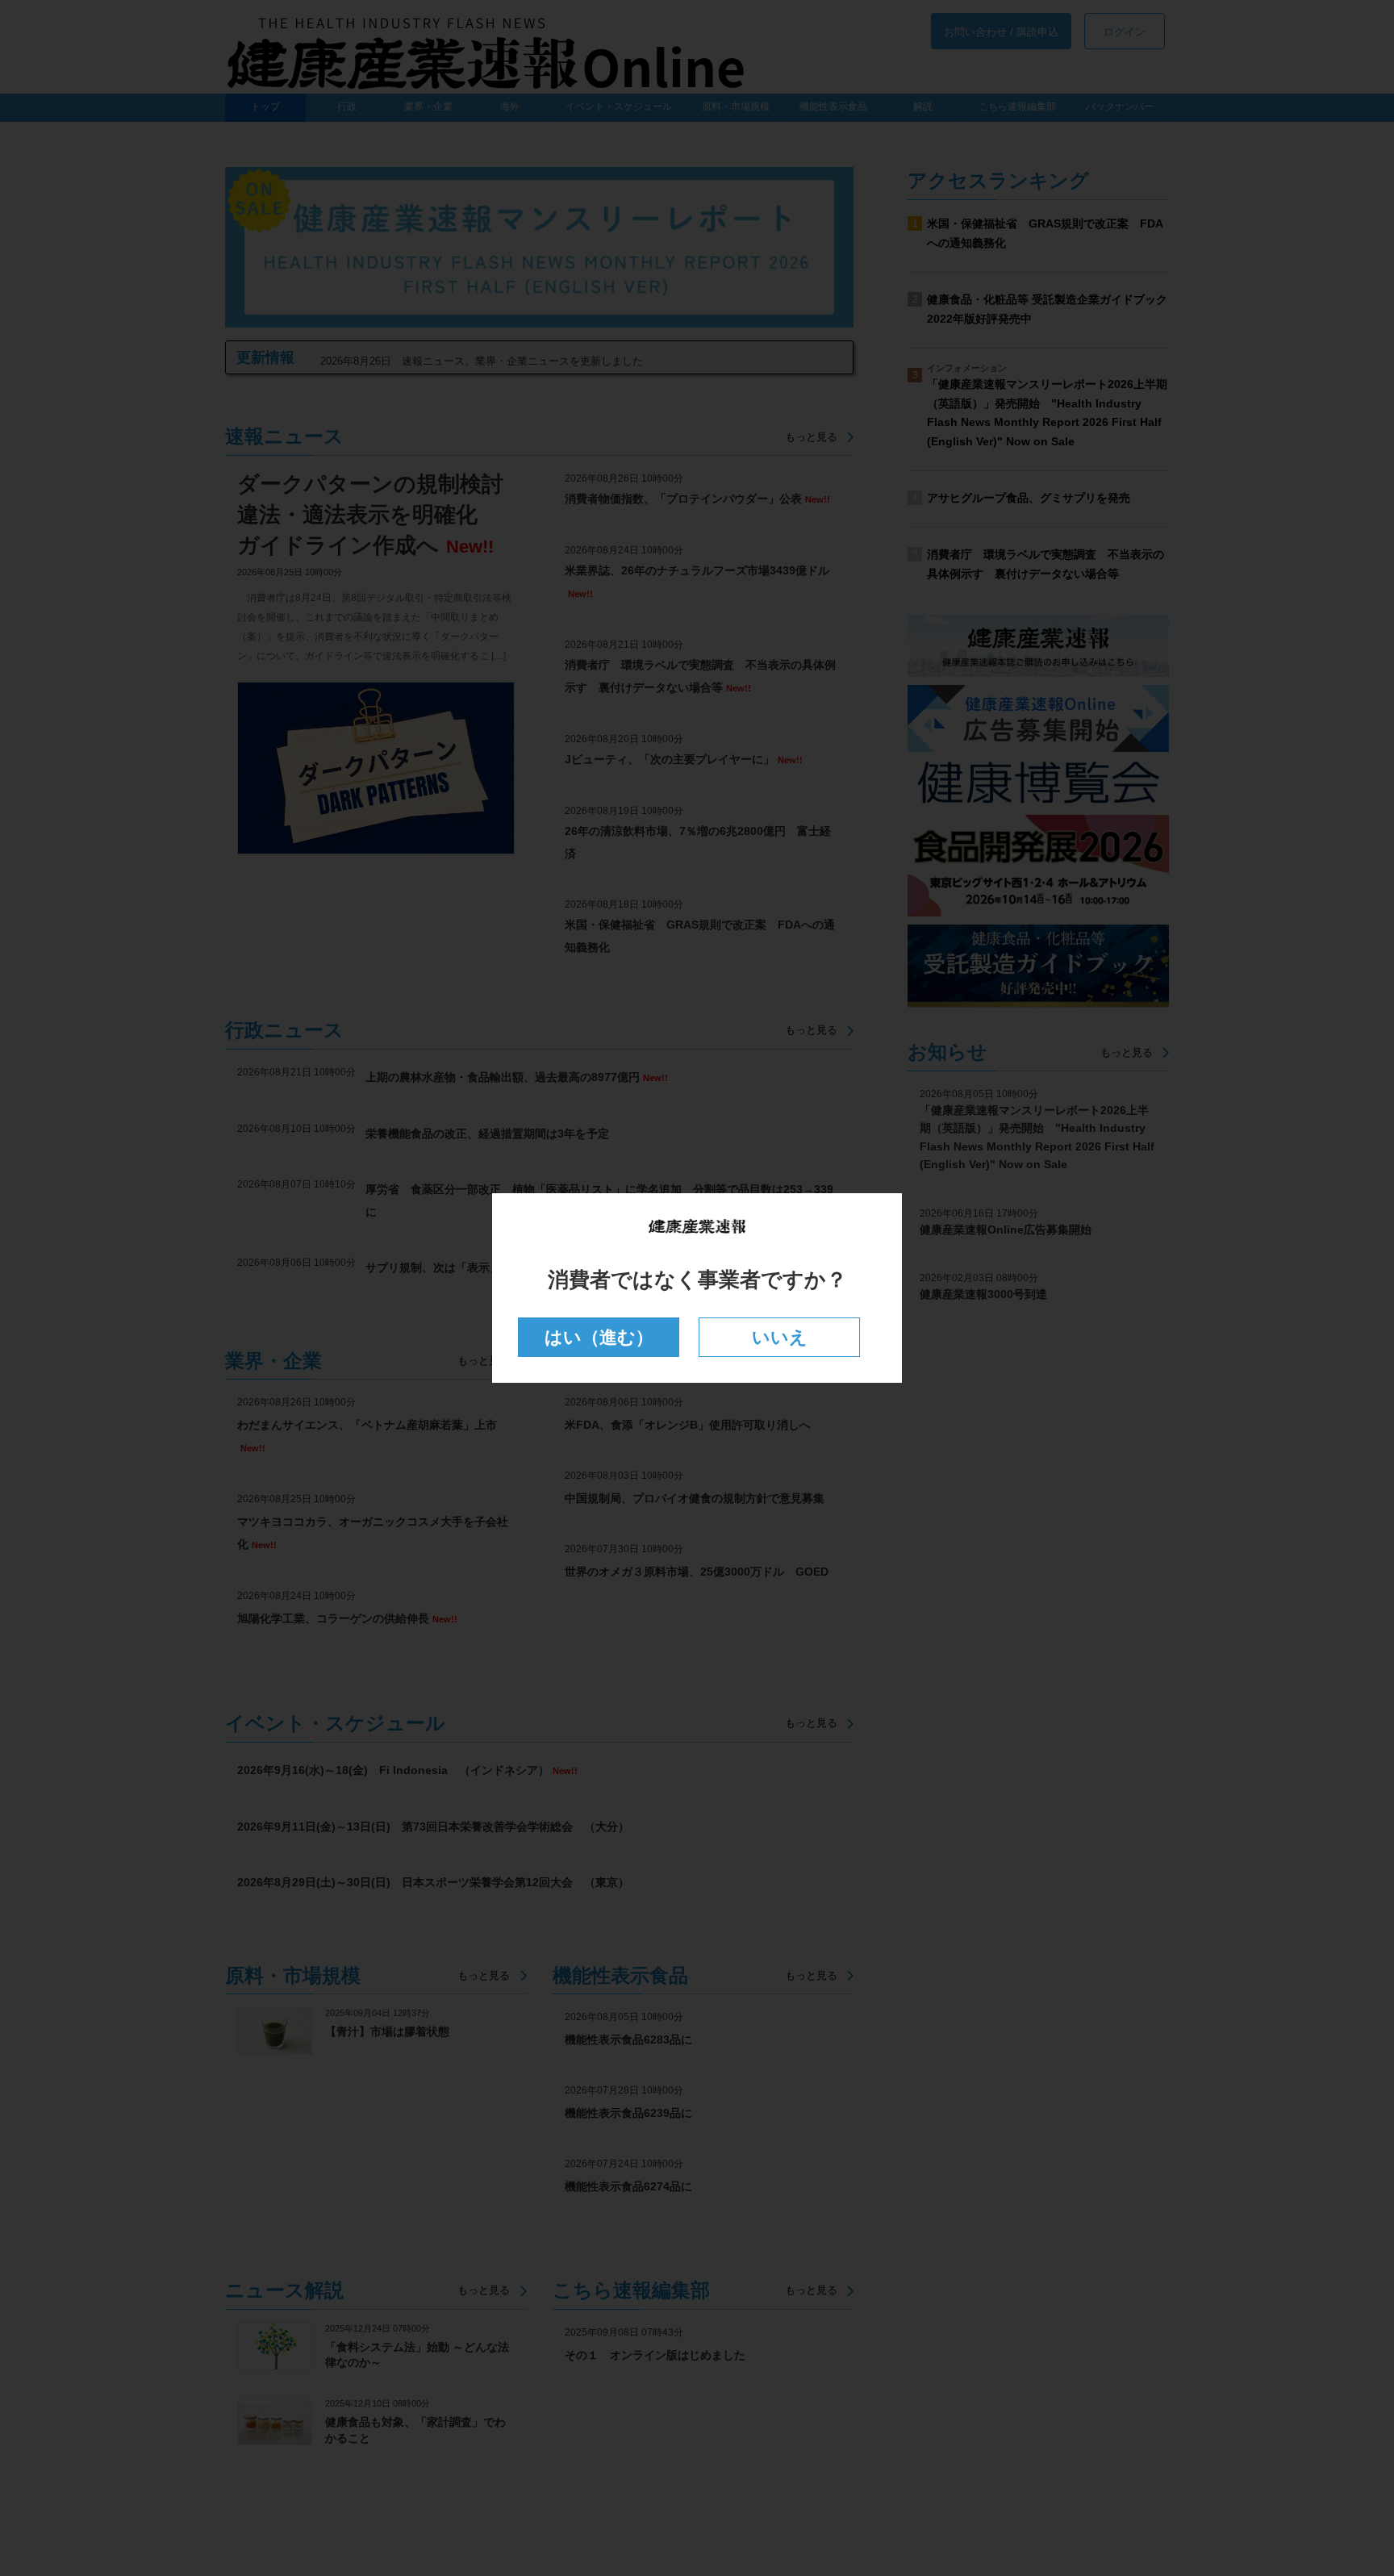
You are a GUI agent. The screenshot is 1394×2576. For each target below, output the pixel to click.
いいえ (780, 1337)
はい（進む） (599, 1337)
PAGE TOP (1347, 2483)
